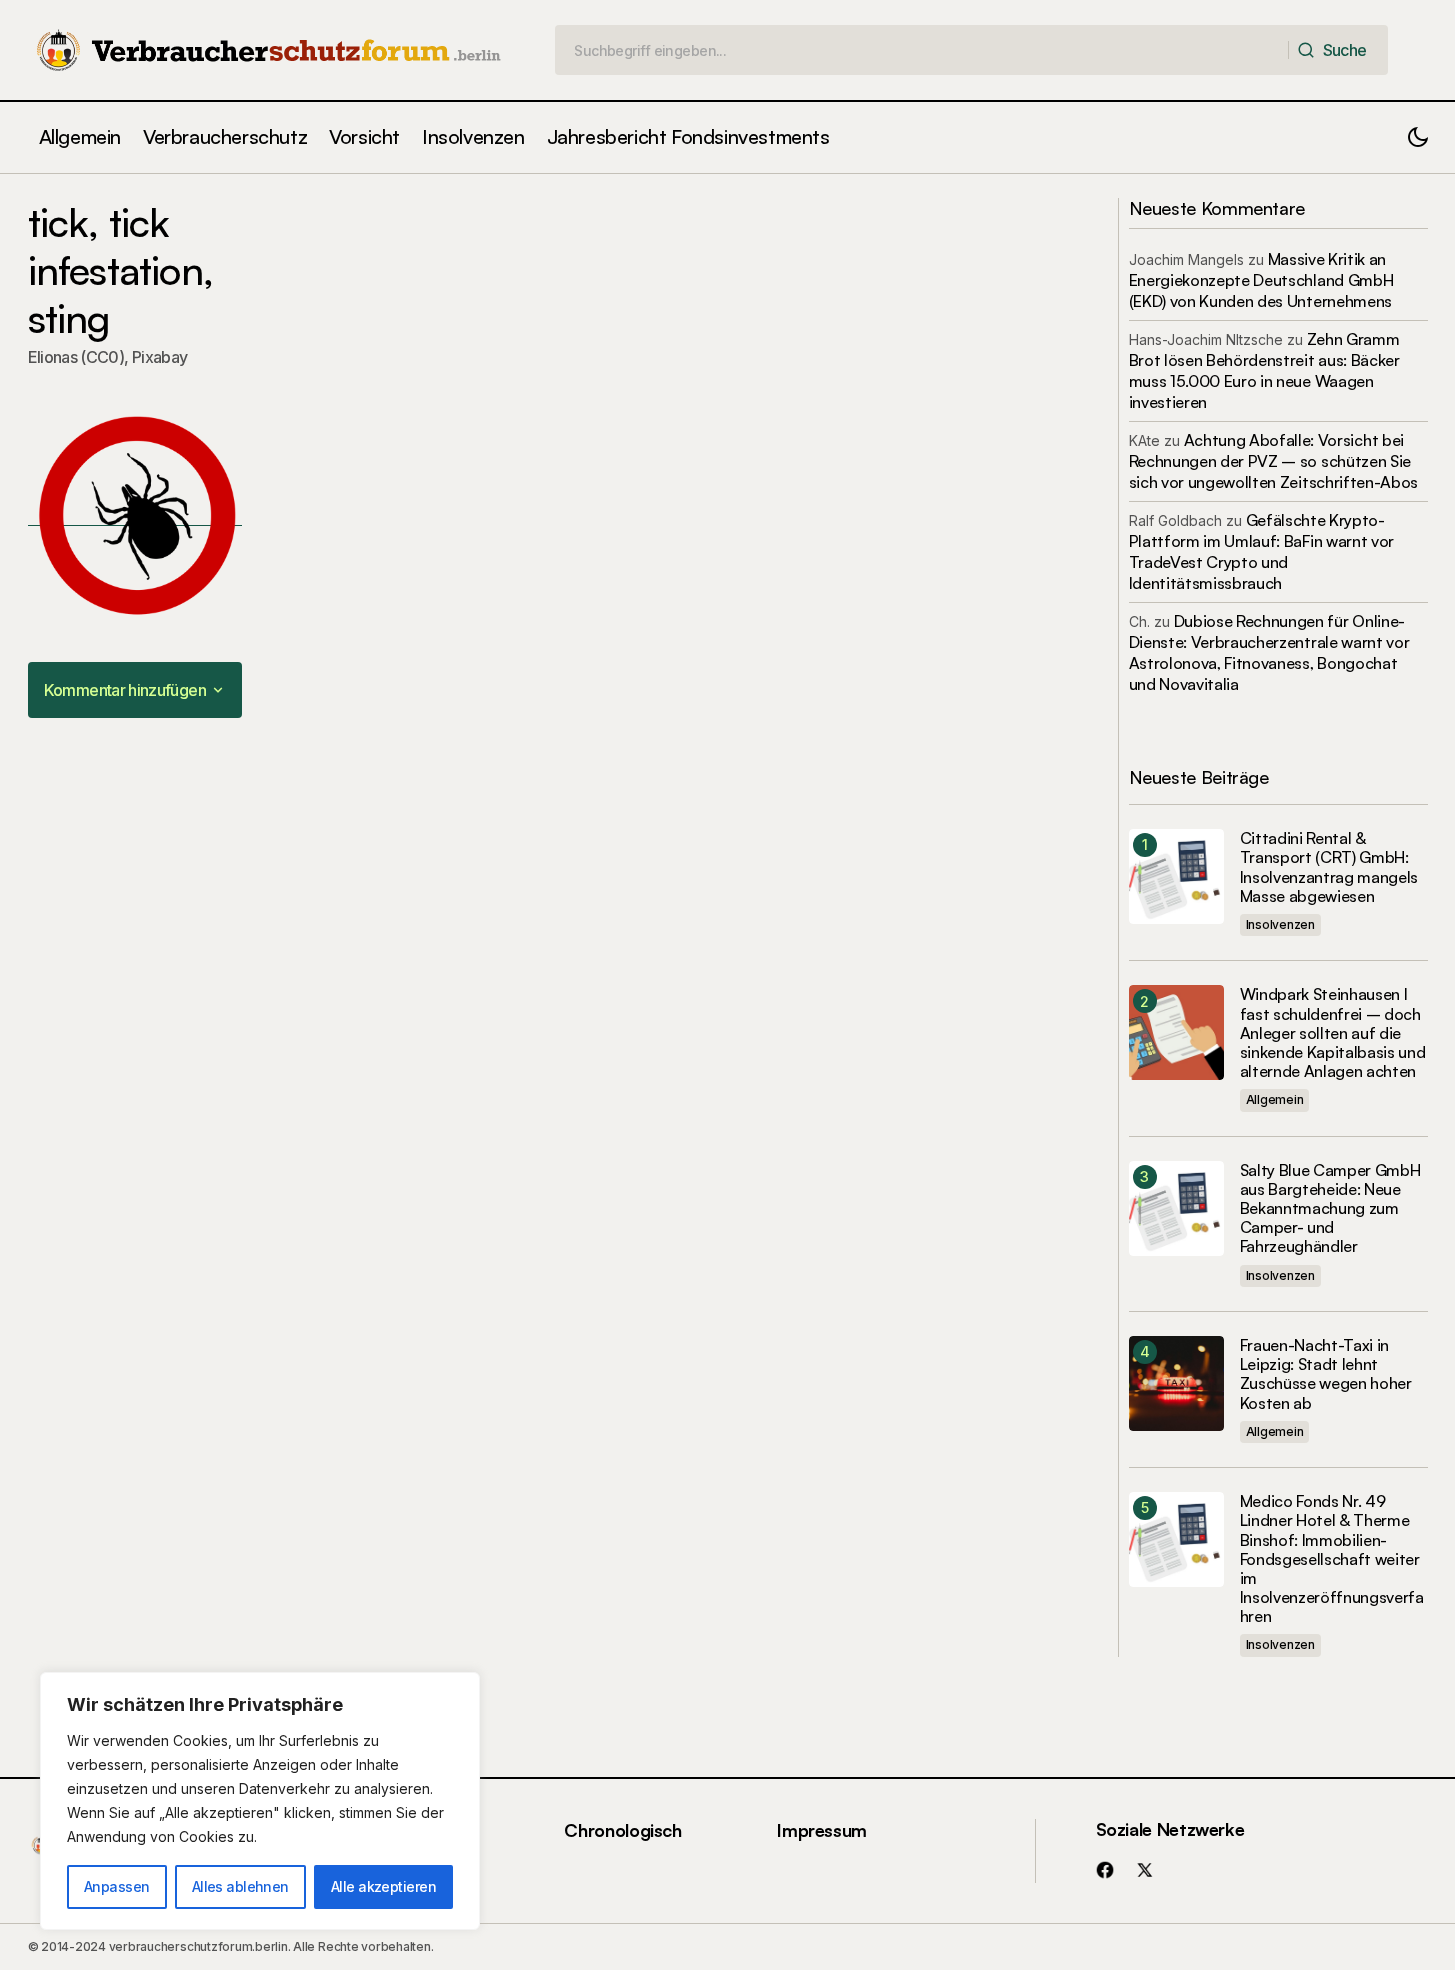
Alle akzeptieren (383, 1886)
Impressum (822, 1830)
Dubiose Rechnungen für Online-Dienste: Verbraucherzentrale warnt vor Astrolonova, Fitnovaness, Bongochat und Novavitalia (1269, 652)
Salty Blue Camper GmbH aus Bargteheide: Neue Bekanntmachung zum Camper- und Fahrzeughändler (1330, 1209)
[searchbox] (922, 50)
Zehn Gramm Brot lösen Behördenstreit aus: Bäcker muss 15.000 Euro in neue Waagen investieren (1264, 370)
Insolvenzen (1280, 924)
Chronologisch (622, 1830)
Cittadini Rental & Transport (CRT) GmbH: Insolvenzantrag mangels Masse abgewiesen (1329, 867)
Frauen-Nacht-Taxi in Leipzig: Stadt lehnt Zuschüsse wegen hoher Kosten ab (1326, 1374)
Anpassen (117, 1886)
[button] (1418, 137)
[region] (260, 1801)
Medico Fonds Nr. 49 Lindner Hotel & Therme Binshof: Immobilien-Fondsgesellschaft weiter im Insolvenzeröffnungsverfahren (1332, 1559)
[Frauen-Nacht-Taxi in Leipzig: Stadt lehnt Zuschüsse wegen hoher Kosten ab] (1176, 1383)
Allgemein (1275, 1099)
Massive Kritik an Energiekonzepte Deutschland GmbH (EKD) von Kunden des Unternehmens (1261, 280)
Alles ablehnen (240, 1886)
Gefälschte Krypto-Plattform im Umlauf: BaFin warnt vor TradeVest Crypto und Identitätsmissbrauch (1261, 551)
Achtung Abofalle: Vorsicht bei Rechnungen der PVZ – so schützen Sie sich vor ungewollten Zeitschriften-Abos (1274, 461)
